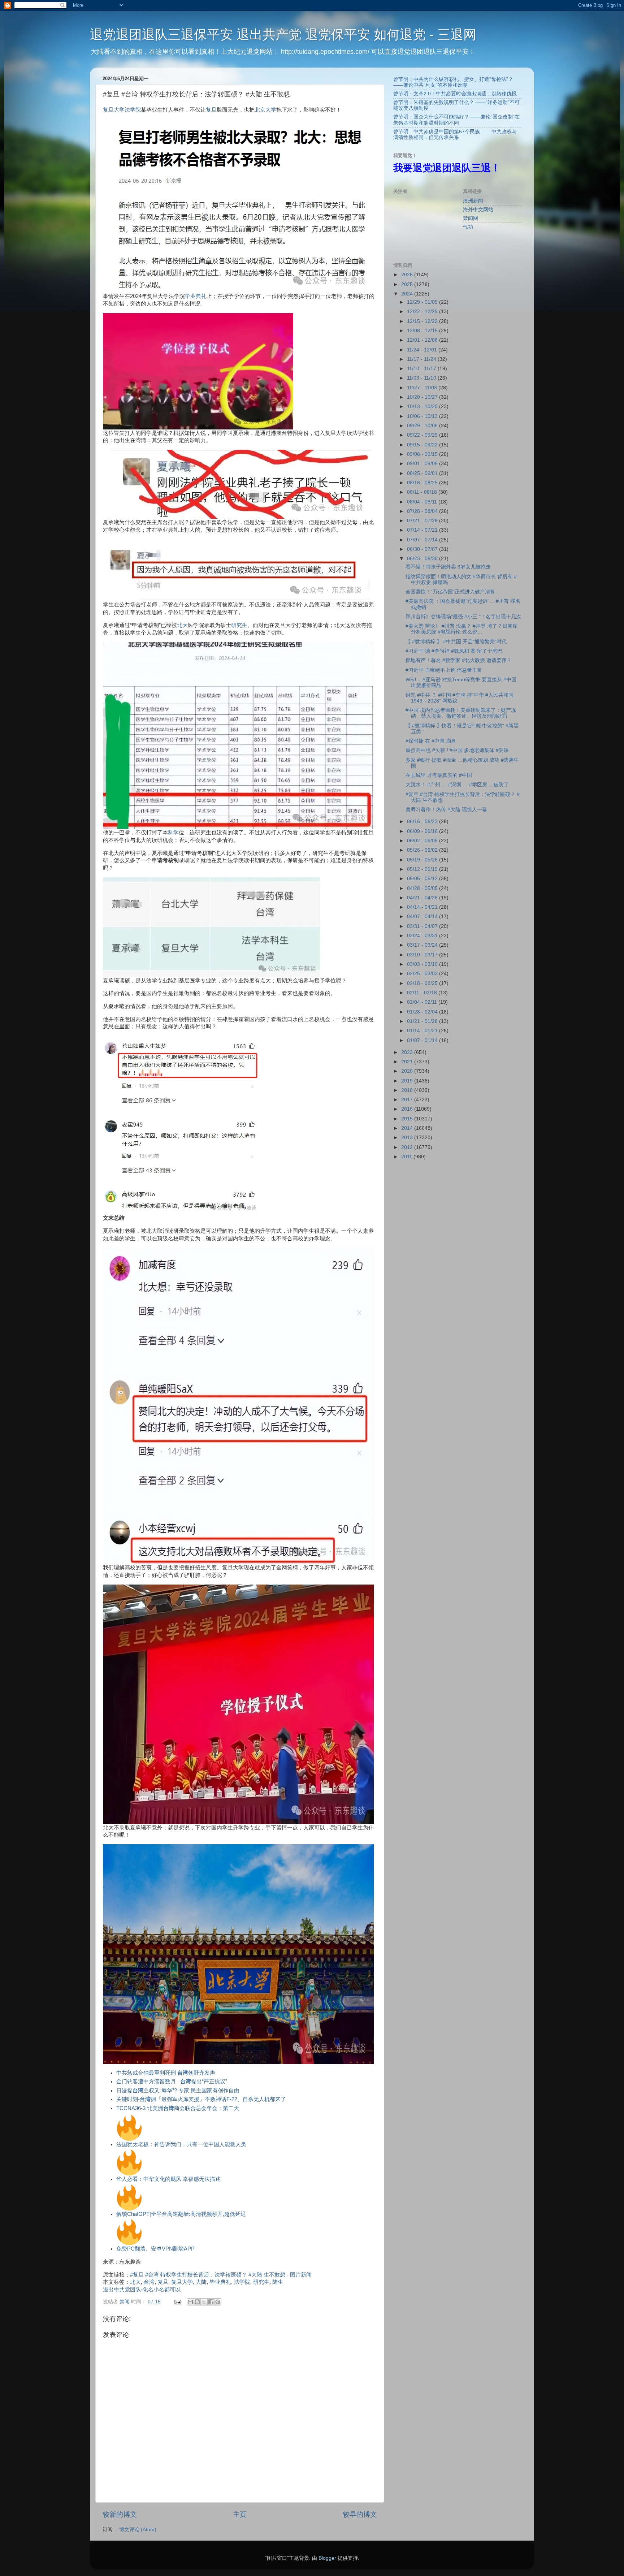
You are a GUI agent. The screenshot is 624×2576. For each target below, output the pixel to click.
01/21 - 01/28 (423, 1021)
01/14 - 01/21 (423, 1031)
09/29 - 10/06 (423, 426)
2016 (408, 1109)
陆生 (278, 2282)
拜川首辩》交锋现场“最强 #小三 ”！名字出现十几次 (463, 617)
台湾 (149, 2282)
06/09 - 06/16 (423, 831)
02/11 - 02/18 (423, 993)
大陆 (201, 2282)
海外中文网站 (478, 210)
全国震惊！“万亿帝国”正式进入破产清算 (450, 592)
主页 (240, 2514)
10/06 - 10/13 (423, 416)
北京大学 (265, 110)
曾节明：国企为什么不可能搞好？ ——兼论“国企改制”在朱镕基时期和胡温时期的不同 (456, 120)
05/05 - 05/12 (423, 879)
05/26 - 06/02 (423, 850)
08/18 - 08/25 (423, 483)
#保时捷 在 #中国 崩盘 (431, 741)
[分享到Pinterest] (218, 2302)
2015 (408, 1119)
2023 (408, 1052)
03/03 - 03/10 (423, 964)
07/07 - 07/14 (423, 540)
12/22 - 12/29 (423, 312)
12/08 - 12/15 (423, 331)
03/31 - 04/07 (423, 926)
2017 (408, 1100)
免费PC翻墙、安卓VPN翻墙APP (155, 2249)
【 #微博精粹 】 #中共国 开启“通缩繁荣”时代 (456, 642)
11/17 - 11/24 (422, 359)
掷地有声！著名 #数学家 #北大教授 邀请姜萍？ (459, 660)
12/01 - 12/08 (423, 340)
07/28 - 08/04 (423, 511)
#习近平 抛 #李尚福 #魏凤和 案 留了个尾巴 (454, 651)
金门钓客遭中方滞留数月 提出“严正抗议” (172, 2082)
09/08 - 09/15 (423, 454)
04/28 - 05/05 (423, 888)
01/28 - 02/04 (423, 1012)
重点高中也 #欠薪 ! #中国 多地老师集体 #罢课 (457, 750)
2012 (408, 1147)
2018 (408, 1090)
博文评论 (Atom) (138, 2530)
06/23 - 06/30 (423, 559)
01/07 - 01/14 (423, 1040)
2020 (408, 1071)
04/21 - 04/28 (423, 898)
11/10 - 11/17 (422, 369)
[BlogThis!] (197, 2302)
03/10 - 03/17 (423, 955)
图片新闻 (301, 2275)
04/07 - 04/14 (423, 917)
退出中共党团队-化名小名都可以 (142, 2290)
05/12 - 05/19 (423, 869)
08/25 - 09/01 (423, 473)
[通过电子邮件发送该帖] (177, 2302)
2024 (408, 294)
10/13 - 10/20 (423, 407)
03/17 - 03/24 (423, 945)
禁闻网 (471, 218)
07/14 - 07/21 (423, 530)
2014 (408, 1128)
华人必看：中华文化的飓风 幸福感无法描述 (168, 2179)
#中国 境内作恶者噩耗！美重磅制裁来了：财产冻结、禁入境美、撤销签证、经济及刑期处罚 (461, 713)
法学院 (133, 110)
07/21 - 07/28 (423, 521)
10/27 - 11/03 (423, 388)
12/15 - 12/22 (423, 321)
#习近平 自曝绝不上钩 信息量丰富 (444, 670)
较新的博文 (120, 2514)
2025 (408, 284)
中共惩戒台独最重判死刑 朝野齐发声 (166, 2073)
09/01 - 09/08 (423, 464)
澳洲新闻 (473, 201)
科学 (173, 833)
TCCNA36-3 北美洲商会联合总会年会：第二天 (178, 2108)
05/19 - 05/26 (423, 860)
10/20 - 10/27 (423, 397)
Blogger (327, 2558)
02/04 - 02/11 (423, 1002)
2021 (408, 1062)
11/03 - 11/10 (422, 378)
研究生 (239, 625)
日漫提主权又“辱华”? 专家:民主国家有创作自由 (178, 2091)
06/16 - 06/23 (423, 822)
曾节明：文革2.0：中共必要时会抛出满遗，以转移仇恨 (455, 94)
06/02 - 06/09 (423, 841)
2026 (408, 275)
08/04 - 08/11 (423, 502)
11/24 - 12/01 (423, 350)
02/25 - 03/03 (423, 974)
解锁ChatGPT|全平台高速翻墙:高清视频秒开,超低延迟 (181, 2214)
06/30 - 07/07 (423, 549)
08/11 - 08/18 (423, 492)
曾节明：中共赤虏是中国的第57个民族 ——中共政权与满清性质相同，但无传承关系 (455, 135)
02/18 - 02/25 (423, 983)
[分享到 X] (204, 2302)
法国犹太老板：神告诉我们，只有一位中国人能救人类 (181, 2144)
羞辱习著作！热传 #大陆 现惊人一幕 (446, 810)
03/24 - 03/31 (423, 936)
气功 (468, 227)
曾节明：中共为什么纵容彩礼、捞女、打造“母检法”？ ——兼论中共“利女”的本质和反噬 (453, 82)
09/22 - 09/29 (423, 435)
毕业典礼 (196, 296)
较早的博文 (360, 2514)
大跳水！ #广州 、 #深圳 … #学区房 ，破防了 (457, 785)
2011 (407, 1157)
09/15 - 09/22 (423, 445)
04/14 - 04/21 (423, 907)
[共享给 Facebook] (211, 2302)
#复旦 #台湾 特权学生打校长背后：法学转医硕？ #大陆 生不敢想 (208, 2275)
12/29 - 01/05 (423, 302)
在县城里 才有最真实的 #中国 (439, 775)
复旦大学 (114, 110)
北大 (182, 625)
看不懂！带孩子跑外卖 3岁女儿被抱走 (448, 567)
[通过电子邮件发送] (190, 2302)
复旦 (211, 110)
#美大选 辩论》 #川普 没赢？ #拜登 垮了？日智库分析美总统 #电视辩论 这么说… (461, 629)
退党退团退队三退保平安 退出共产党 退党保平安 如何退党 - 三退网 (283, 34)
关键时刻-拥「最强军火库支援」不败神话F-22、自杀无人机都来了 (201, 2099)
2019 (408, 1081)
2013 (408, 1138)
